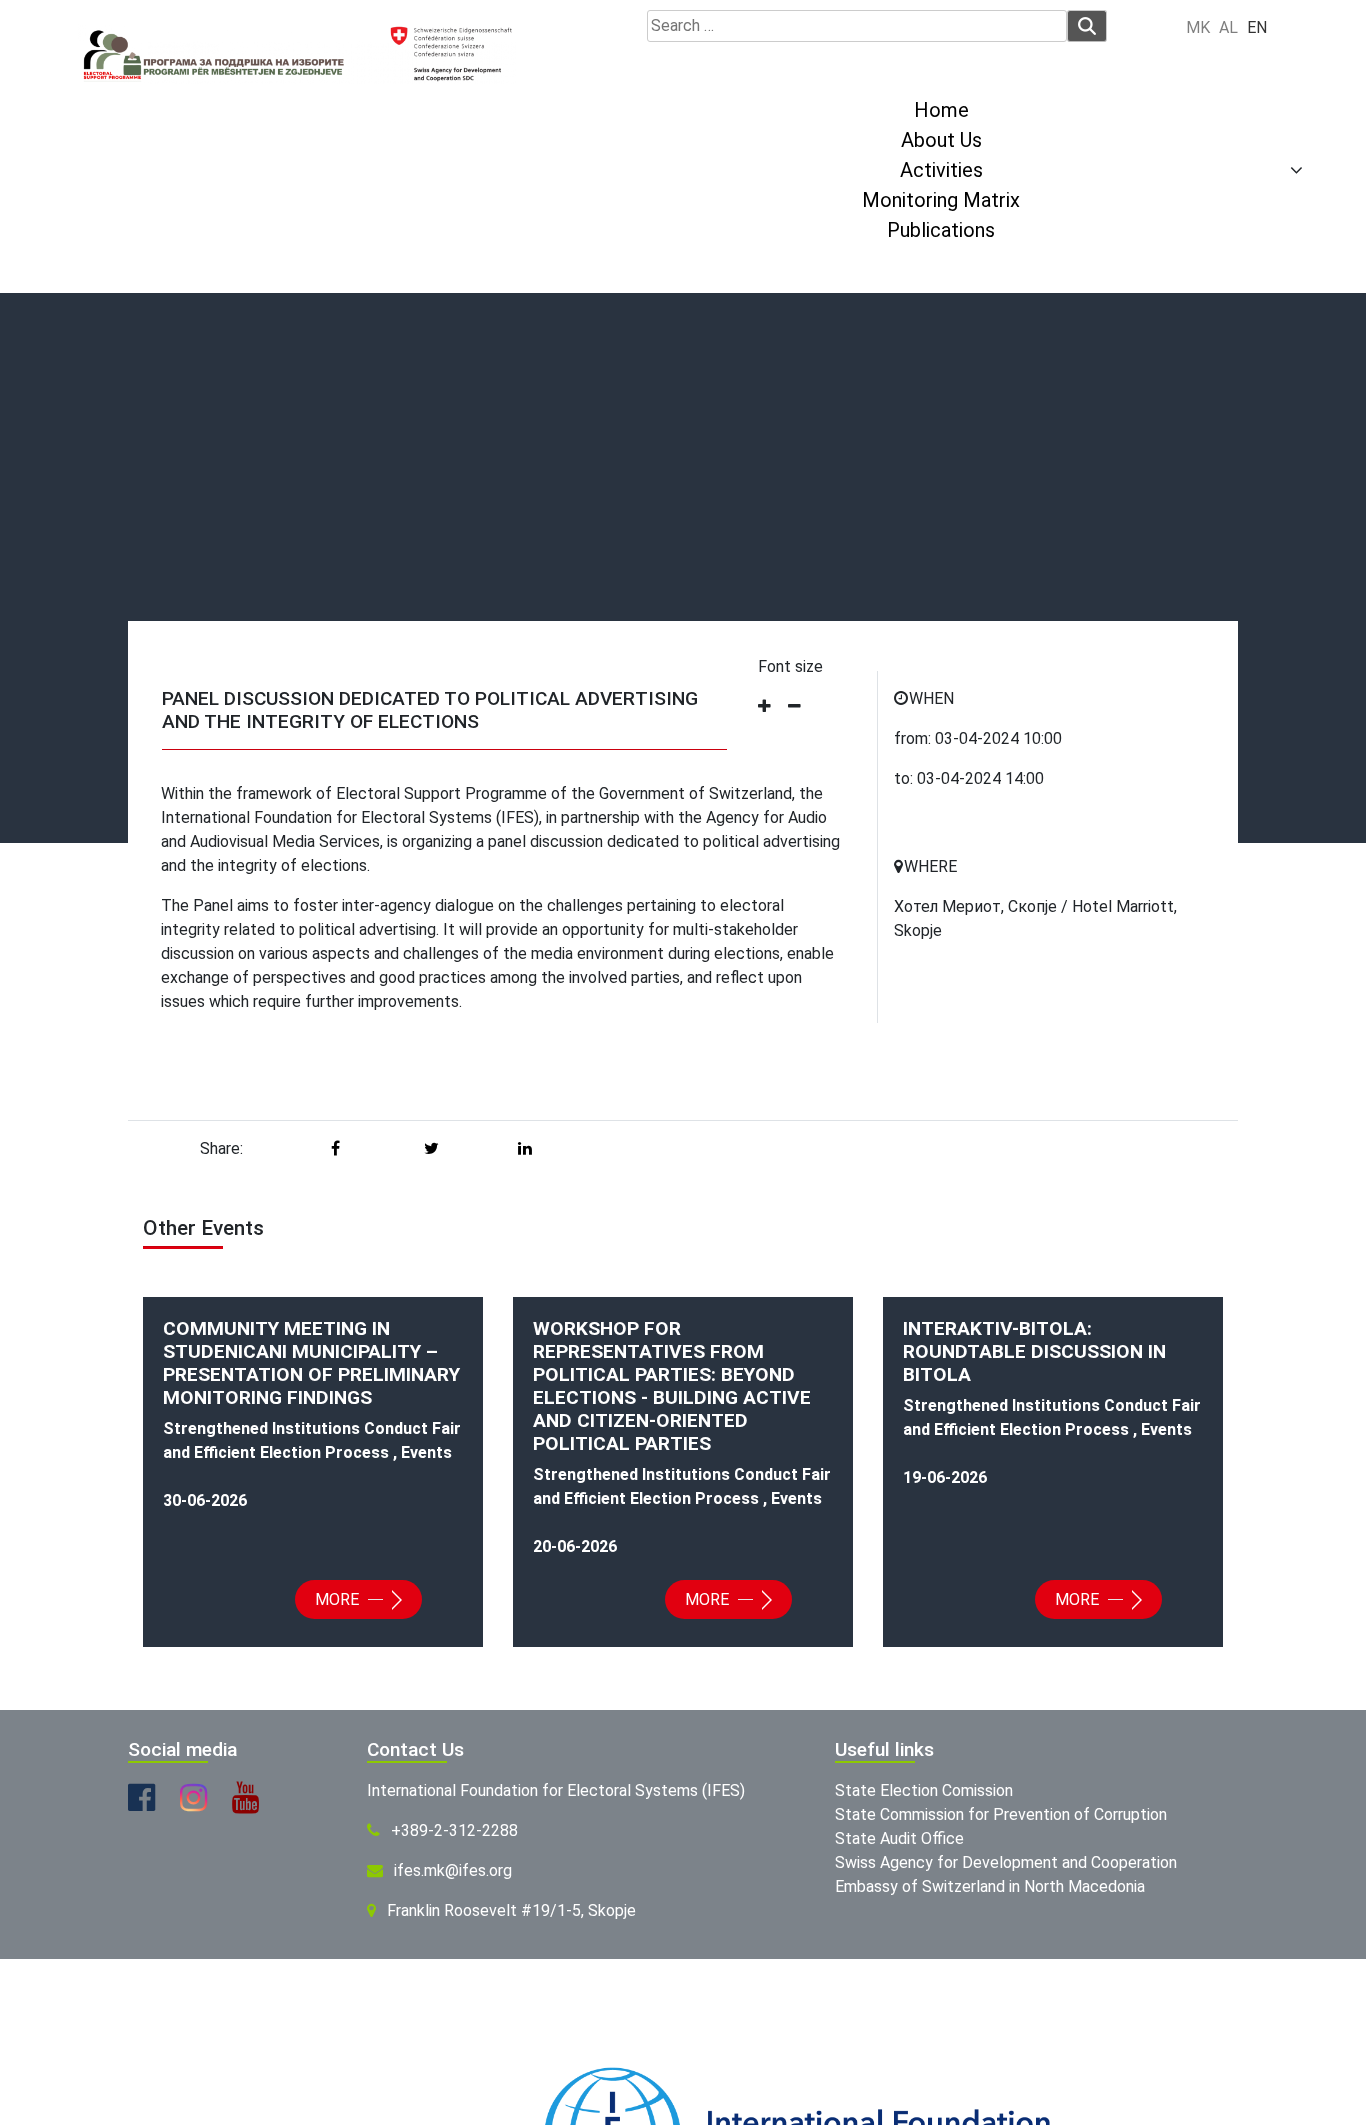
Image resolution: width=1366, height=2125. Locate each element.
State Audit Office (899, 1838)
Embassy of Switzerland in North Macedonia (990, 1886)
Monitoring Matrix (941, 200)
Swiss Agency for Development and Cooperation (1006, 1862)
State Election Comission (924, 1790)
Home (941, 110)
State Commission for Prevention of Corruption (1001, 1814)
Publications (941, 230)
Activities (941, 170)
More (339, 1599)
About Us (941, 140)
